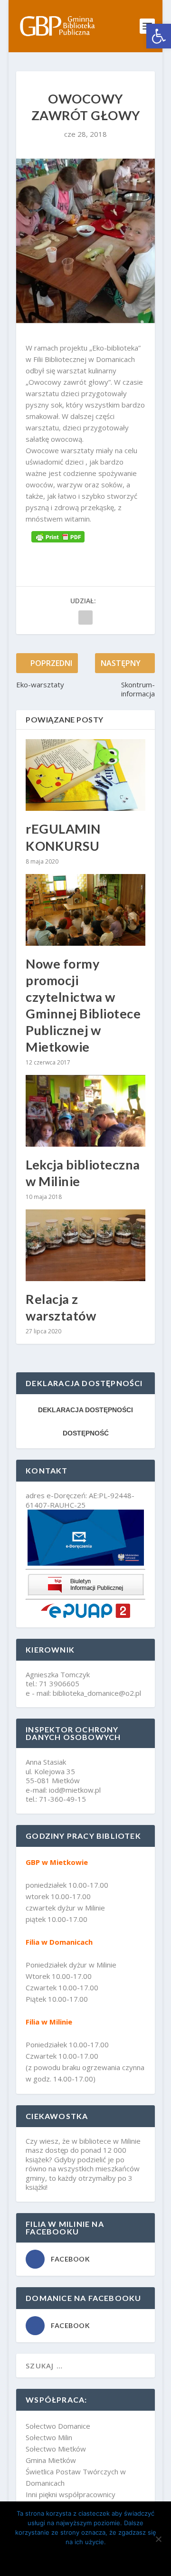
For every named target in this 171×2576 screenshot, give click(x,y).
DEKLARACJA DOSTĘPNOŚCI (85, 1410)
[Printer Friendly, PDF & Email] (58, 536)
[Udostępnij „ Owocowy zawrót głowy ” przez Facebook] (85, 618)
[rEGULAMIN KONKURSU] (85, 775)
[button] (159, 36)
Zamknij (86, 2558)
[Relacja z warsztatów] (85, 1245)
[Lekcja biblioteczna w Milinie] (85, 1111)
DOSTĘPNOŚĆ (86, 1433)
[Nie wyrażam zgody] (158, 2539)
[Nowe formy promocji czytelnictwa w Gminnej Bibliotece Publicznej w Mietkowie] (85, 910)
